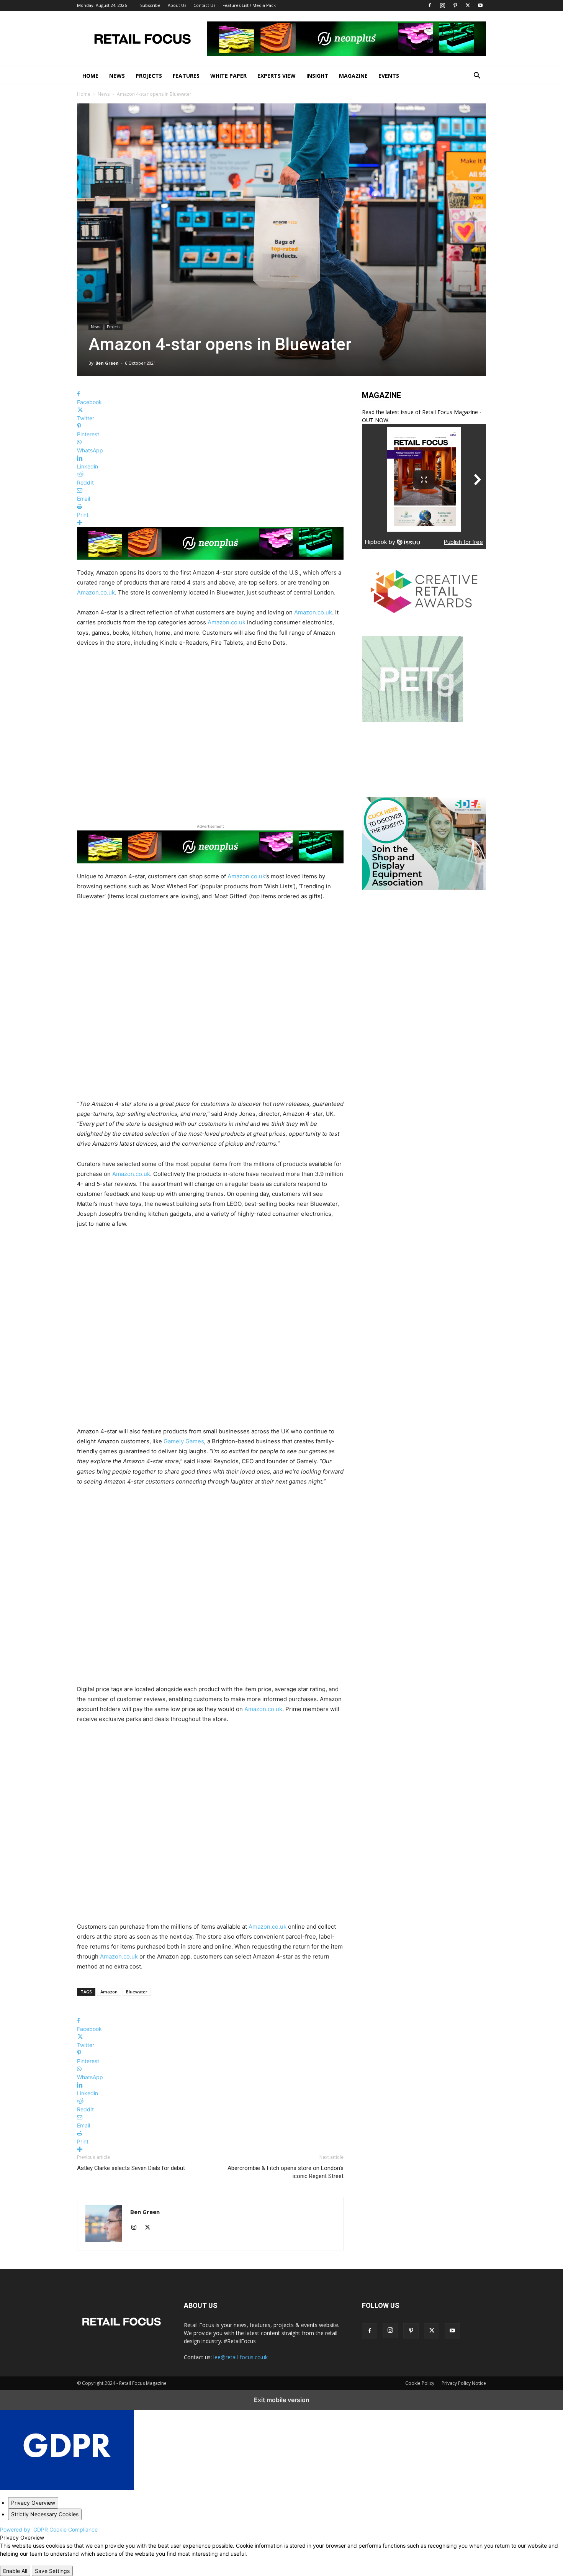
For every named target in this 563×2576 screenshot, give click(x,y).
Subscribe (150, 5)
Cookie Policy (420, 2383)
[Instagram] (442, 5)
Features (186, 76)
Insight (317, 76)
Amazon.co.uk (96, 592)
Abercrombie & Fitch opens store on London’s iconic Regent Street (286, 2172)
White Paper (228, 76)
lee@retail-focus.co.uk (241, 2357)
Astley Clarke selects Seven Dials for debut (131, 2168)
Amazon (109, 1992)
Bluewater (137, 1992)
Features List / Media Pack (249, 5)
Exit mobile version (282, 2400)
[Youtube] (480, 5)
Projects (149, 76)
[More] (210, 523)
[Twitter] (468, 5)
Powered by (49, 2529)
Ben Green (107, 363)
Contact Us (204, 5)
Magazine (353, 76)
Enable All (15, 2571)
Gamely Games (184, 1441)
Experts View (277, 76)
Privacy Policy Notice (464, 2383)
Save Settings (52, 2571)
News (117, 76)
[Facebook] (430, 5)
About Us (177, 5)
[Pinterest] (455, 5)
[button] (477, 76)
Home (90, 76)
